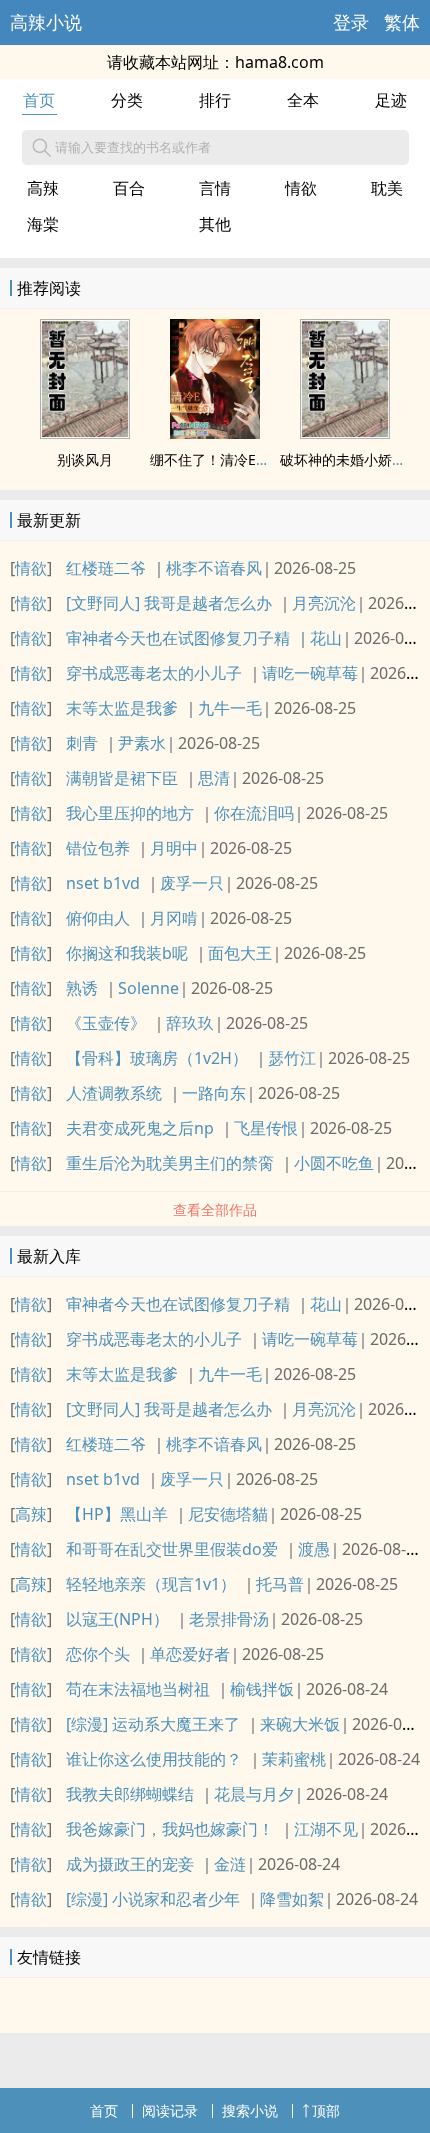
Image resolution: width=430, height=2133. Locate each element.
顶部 (326, 2110)
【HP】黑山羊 (117, 1514)
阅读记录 (170, 2110)
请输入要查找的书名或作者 (133, 147)
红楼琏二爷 (106, 568)
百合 (129, 188)
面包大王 (240, 953)
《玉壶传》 (106, 1023)
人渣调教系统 (114, 1093)
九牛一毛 (230, 708)
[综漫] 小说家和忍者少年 (153, 1899)
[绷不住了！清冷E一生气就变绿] (215, 433)
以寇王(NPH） (117, 1619)
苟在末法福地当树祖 (138, 1689)
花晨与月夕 (254, 1794)
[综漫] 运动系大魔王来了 (153, 1724)
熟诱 (82, 988)
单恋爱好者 (190, 1654)
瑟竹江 (292, 1058)
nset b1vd (103, 883)
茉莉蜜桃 (294, 1759)
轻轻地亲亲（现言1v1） (151, 1584)
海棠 (43, 224)
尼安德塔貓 (228, 1514)
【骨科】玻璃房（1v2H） (157, 1058)
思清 (214, 778)
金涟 (230, 1864)
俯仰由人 (98, 918)
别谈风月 (85, 459)
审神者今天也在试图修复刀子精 (178, 638)
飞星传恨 (266, 1128)
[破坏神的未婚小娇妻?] (345, 433)
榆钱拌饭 (262, 1689)
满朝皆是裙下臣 (122, 778)
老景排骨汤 (229, 1619)
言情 (215, 188)
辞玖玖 (190, 1023)
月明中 (174, 848)
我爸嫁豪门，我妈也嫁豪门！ (170, 1829)
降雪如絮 (292, 1899)
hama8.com (279, 62)
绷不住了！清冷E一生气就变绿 (245, 459)
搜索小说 (250, 2110)
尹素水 (142, 743)
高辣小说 (46, 22)
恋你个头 (98, 1654)
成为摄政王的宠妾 (130, 1864)
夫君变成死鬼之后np (140, 1128)
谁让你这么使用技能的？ (154, 1759)
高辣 (43, 188)
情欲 (301, 188)
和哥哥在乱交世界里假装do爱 (172, 1549)
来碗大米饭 (300, 1724)
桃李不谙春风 (214, 568)
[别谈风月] (85, 433)
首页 (39, 100)
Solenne (148, 988)
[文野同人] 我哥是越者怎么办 (169, 603)
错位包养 (98, 848)
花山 (326, 638)
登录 (351, 22)
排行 (215, 100)
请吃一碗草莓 (310, 673)
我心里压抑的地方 (130, 813)
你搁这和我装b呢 (127, 953)
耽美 (387, 188)
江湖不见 (326, 1829)
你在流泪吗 (254, 813)
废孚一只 (192, 883)
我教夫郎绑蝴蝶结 (130, 1794)
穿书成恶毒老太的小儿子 (154, 673)
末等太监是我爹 (122, 708)
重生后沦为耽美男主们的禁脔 (170, 1163)
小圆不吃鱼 (334, 1163)
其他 (215, 224)
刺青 (82, 743)
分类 (127, 100)
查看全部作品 (215, 1209)
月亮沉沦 (324, 603)
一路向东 (214, 1093)
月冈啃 (174, 918)
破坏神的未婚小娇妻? (346, 459)
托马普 (280, 1584)
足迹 (391, 100)
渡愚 (314, 1549)
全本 (303, 100)
